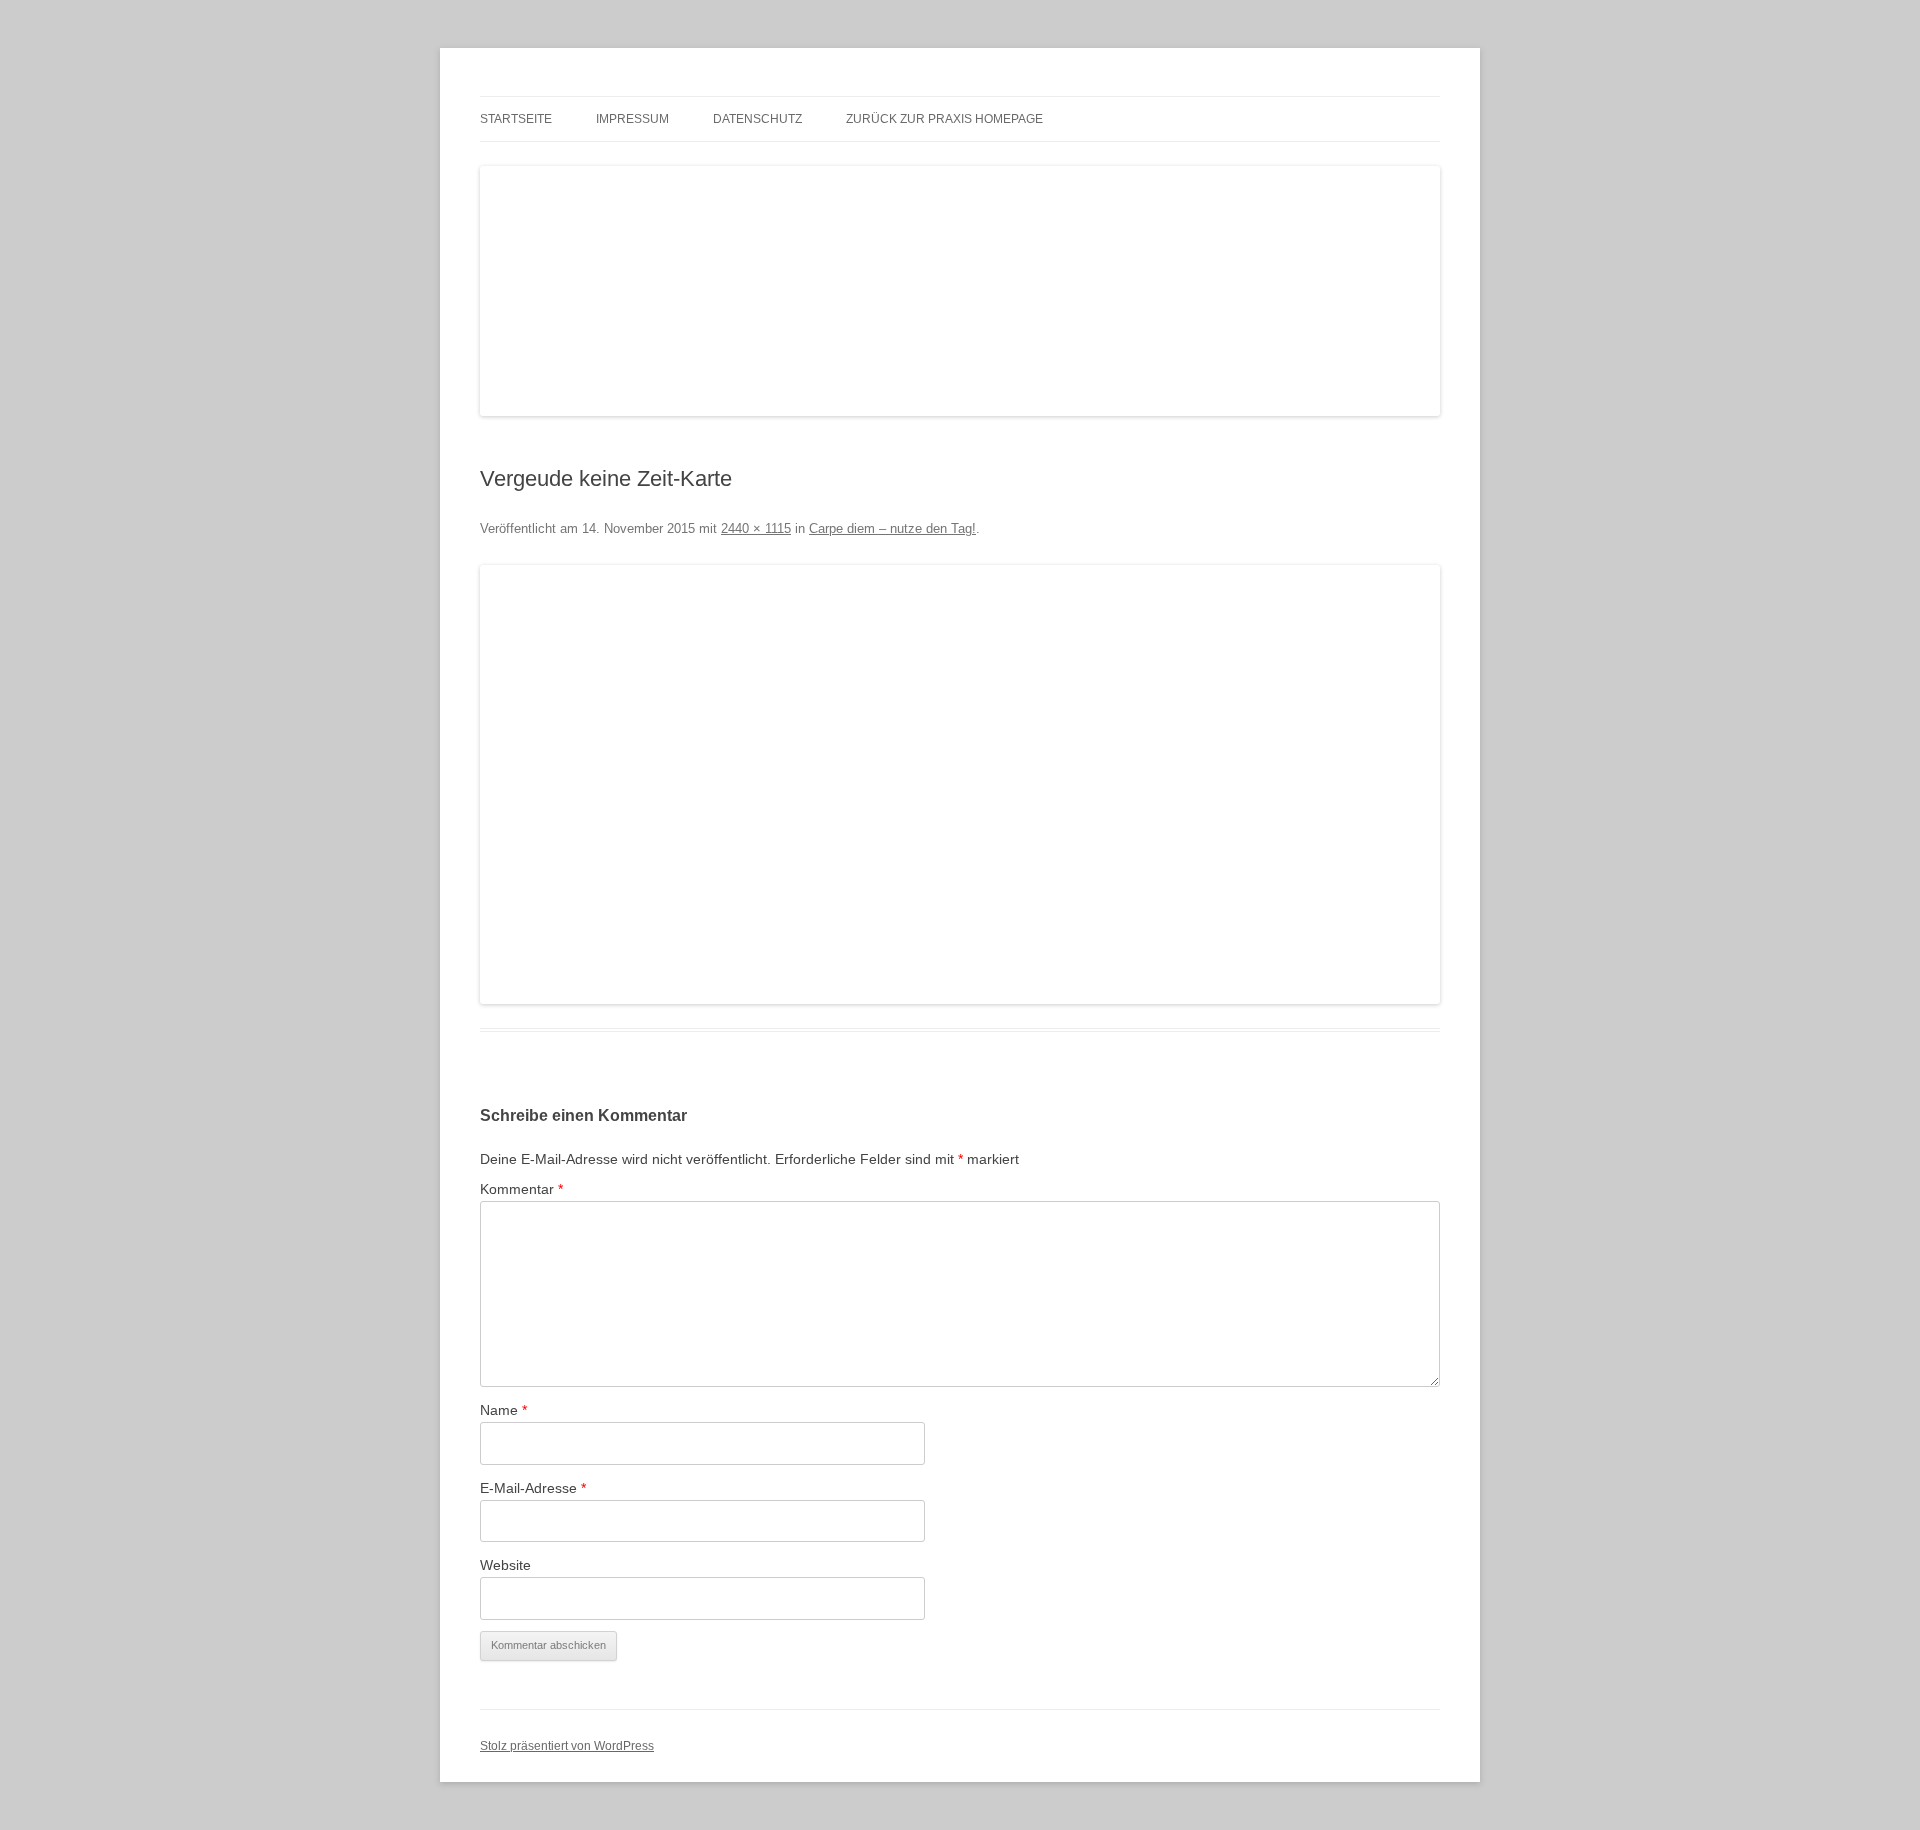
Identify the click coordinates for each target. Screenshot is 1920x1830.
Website (505, 1565)
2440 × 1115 (756, 528)
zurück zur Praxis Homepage (944, 119)
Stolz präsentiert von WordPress (567, 1746)
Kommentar (521, 1189)
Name (503, 1410)
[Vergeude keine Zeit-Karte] (960, 784)
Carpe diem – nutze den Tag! (892, 528)
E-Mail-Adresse (533, 1488)
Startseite (516, 119)
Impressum (632, 119)
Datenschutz (757, 119)
